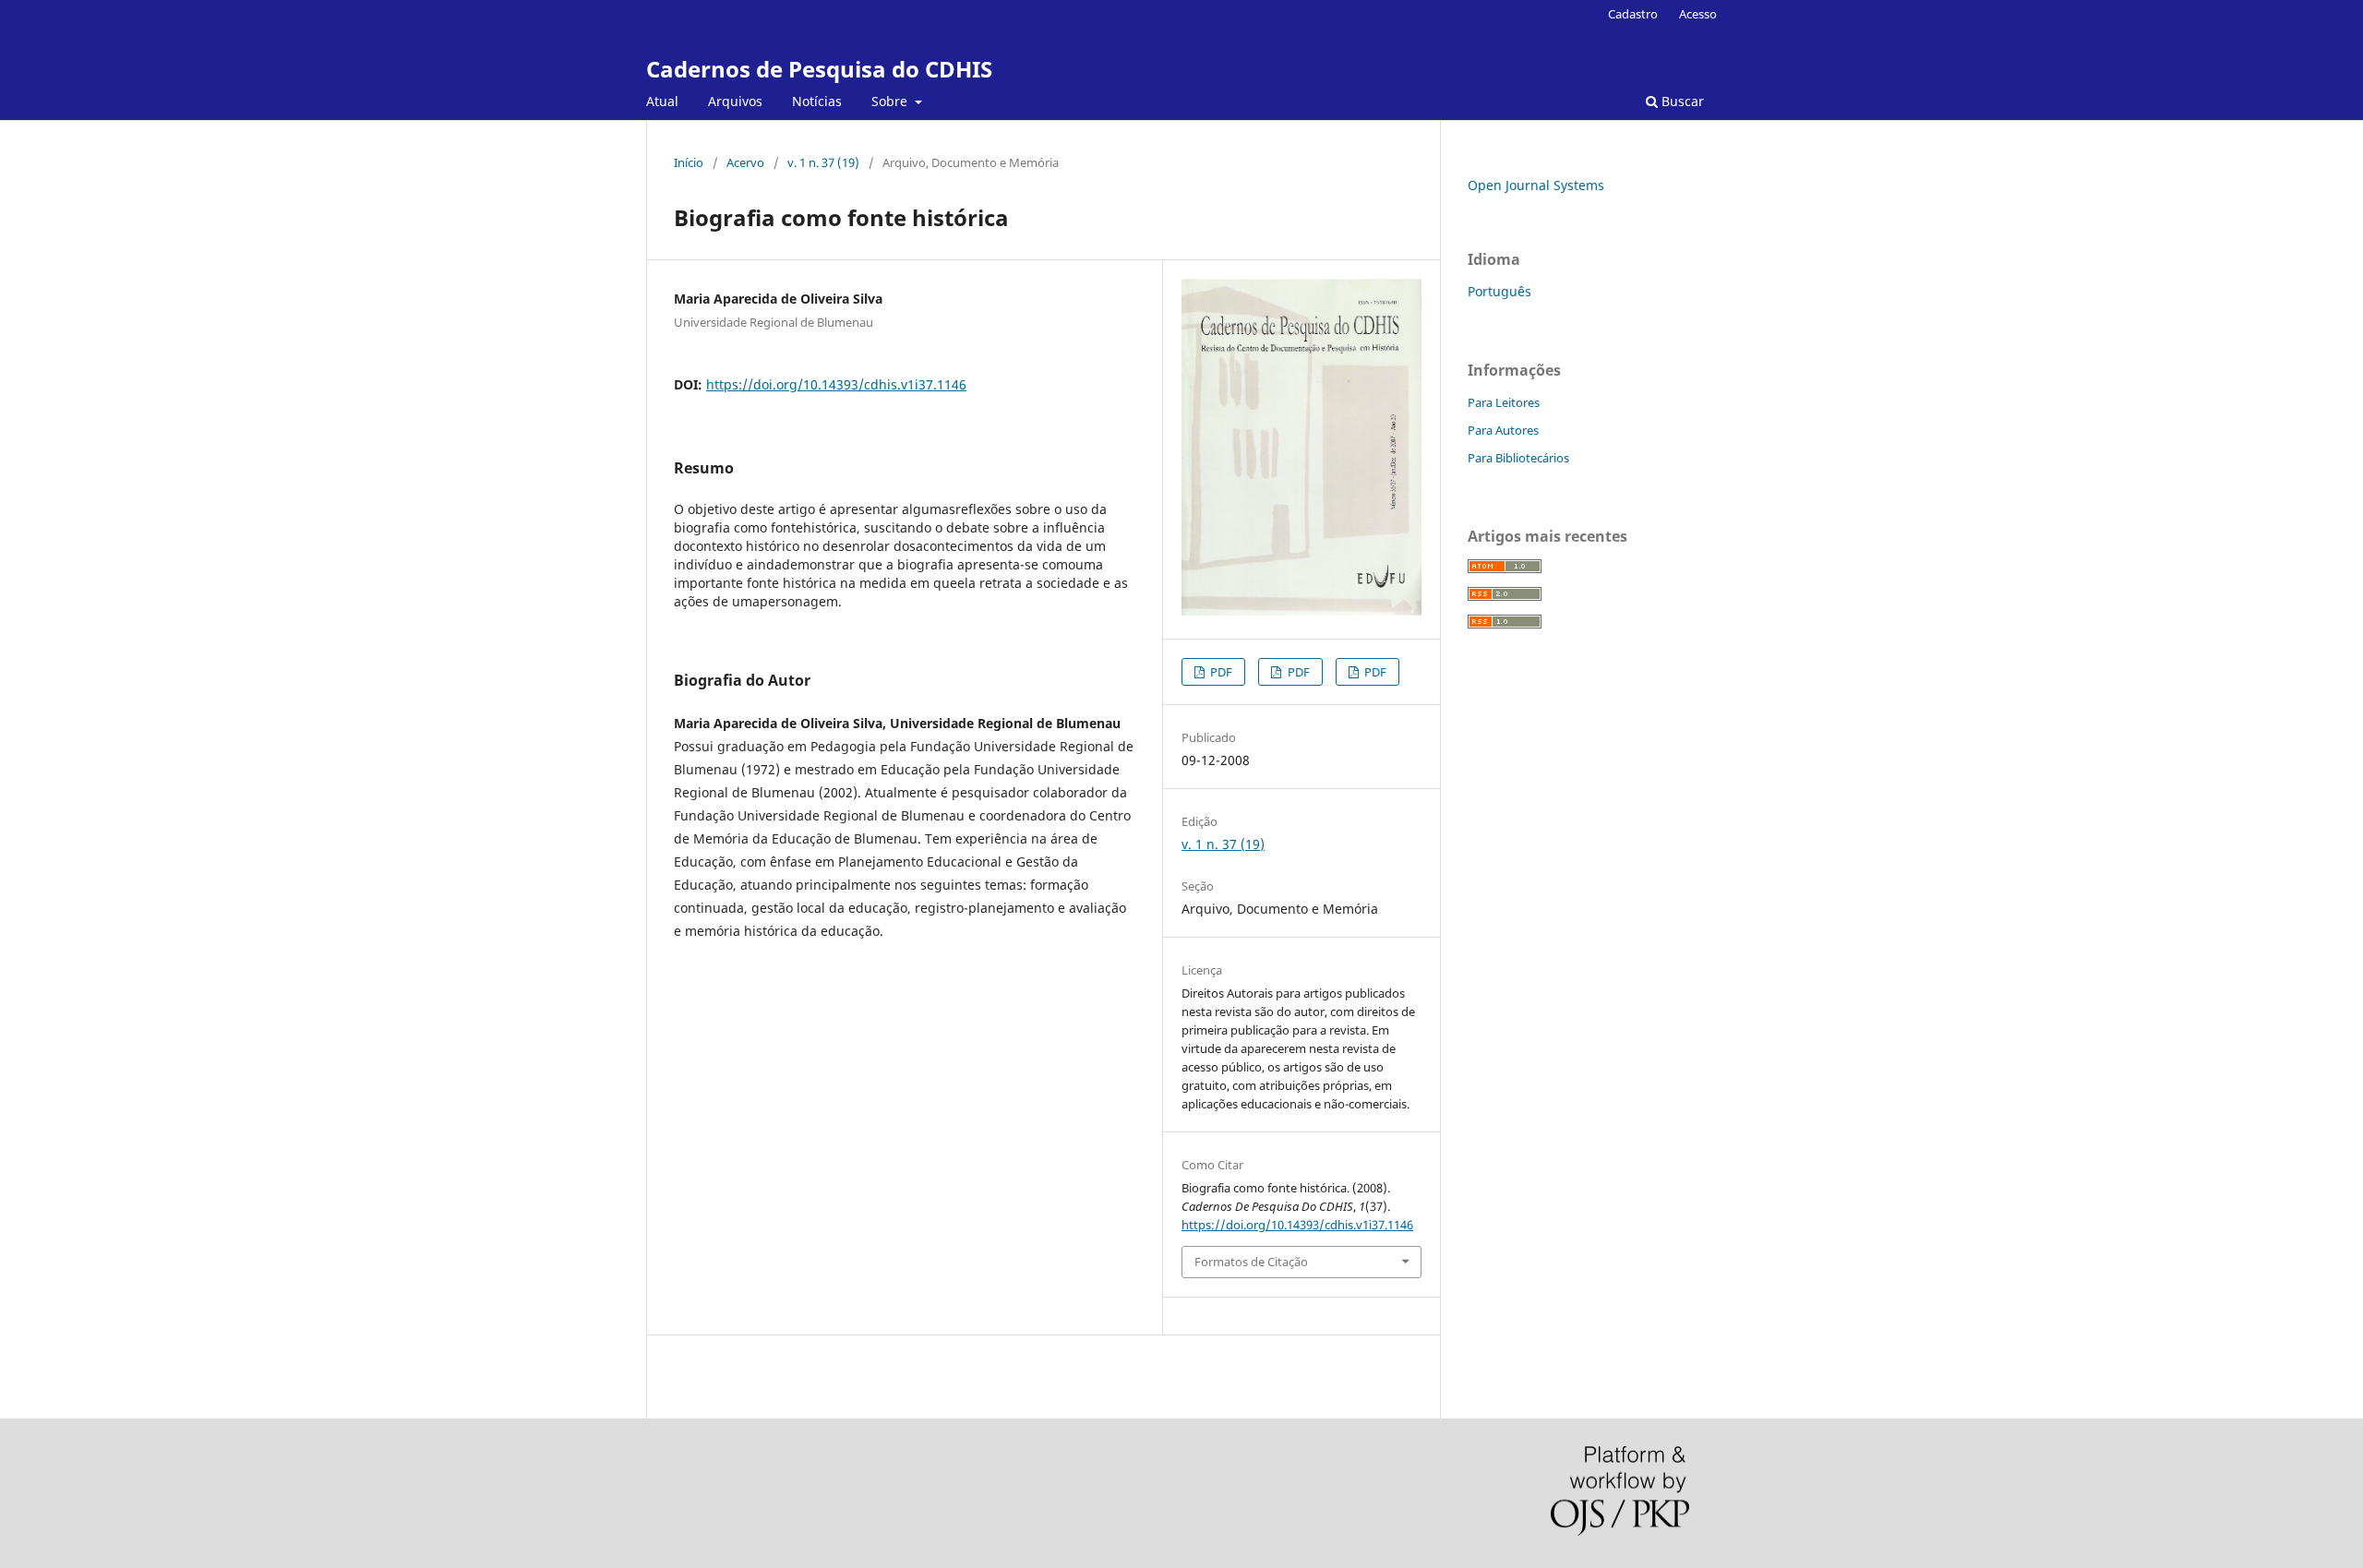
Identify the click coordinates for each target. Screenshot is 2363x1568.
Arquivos (735, 101)
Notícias (817, 101)
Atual (662, 101)
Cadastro (1633, 14)
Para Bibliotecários (1518, 458)
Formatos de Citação (1251, 1262)
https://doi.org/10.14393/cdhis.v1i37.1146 (836, 384)
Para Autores (1503, 430)
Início (689, 162)
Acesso (1698, 14)
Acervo (745, 162)
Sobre (891, 101)
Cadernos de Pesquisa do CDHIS (819, 69)
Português (1499, 291)
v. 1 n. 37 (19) (823, 162)
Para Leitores (1504, 402)
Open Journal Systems (1536, 185)
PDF (1220, 672)
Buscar (1681, 101)
